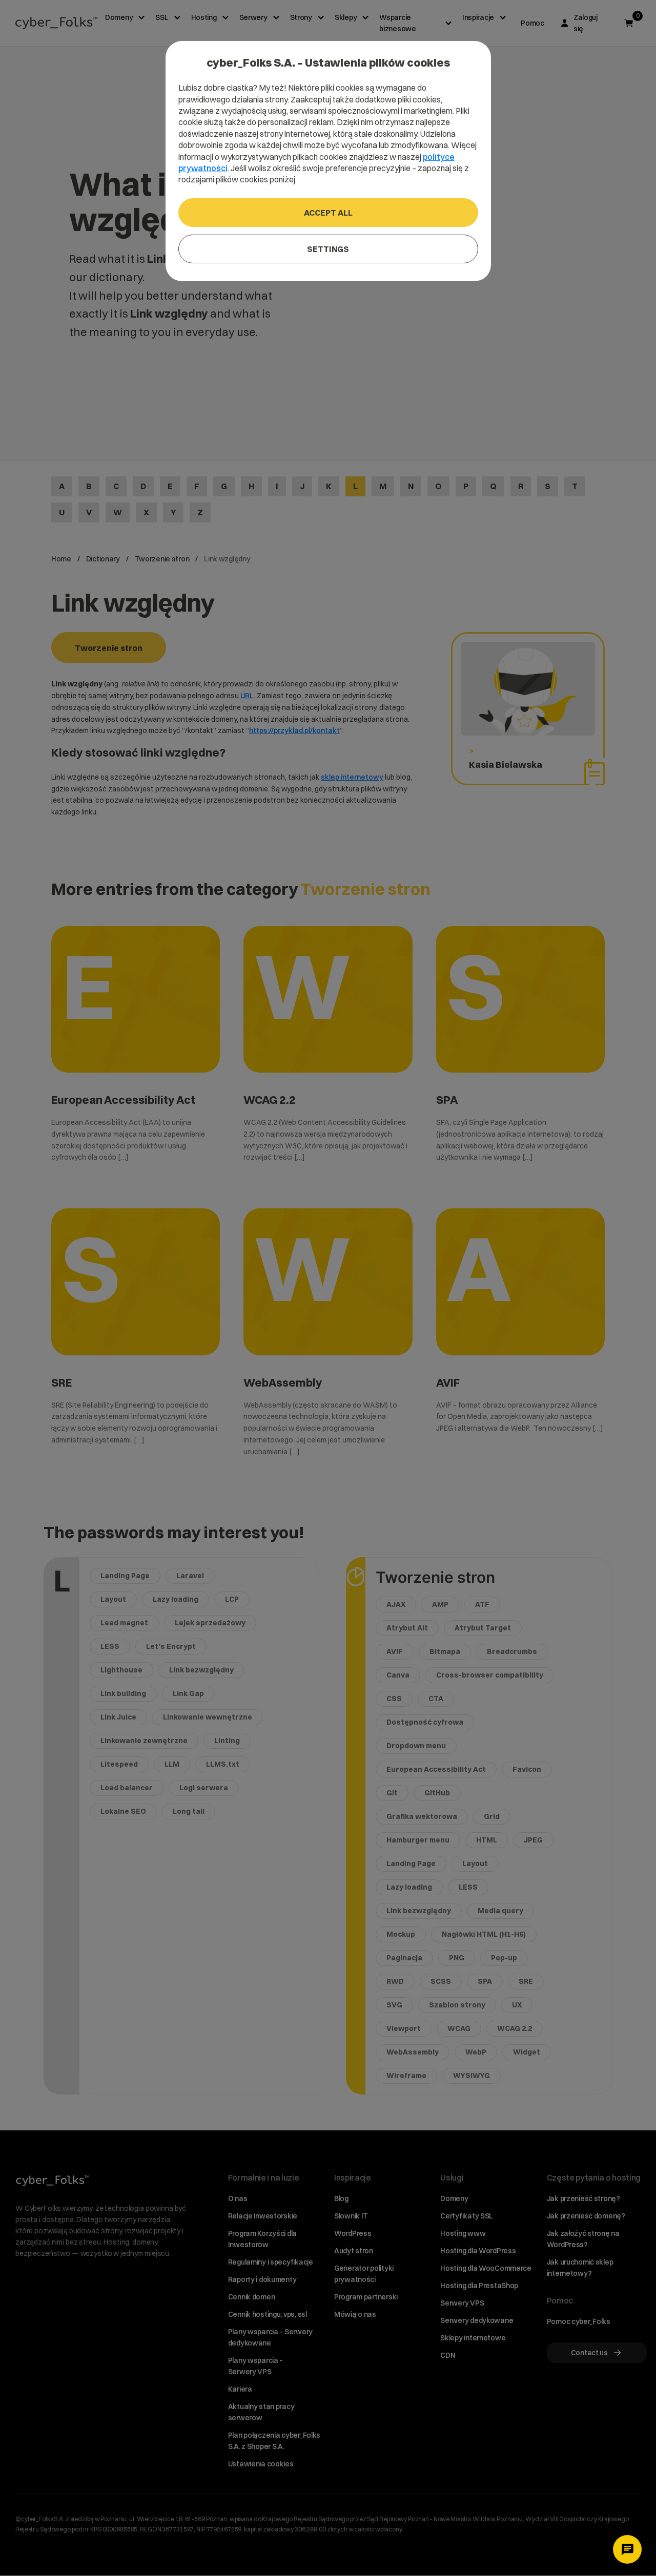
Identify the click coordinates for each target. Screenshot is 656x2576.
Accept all (328, 213)
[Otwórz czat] (627, 2549)
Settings (328, 249)
